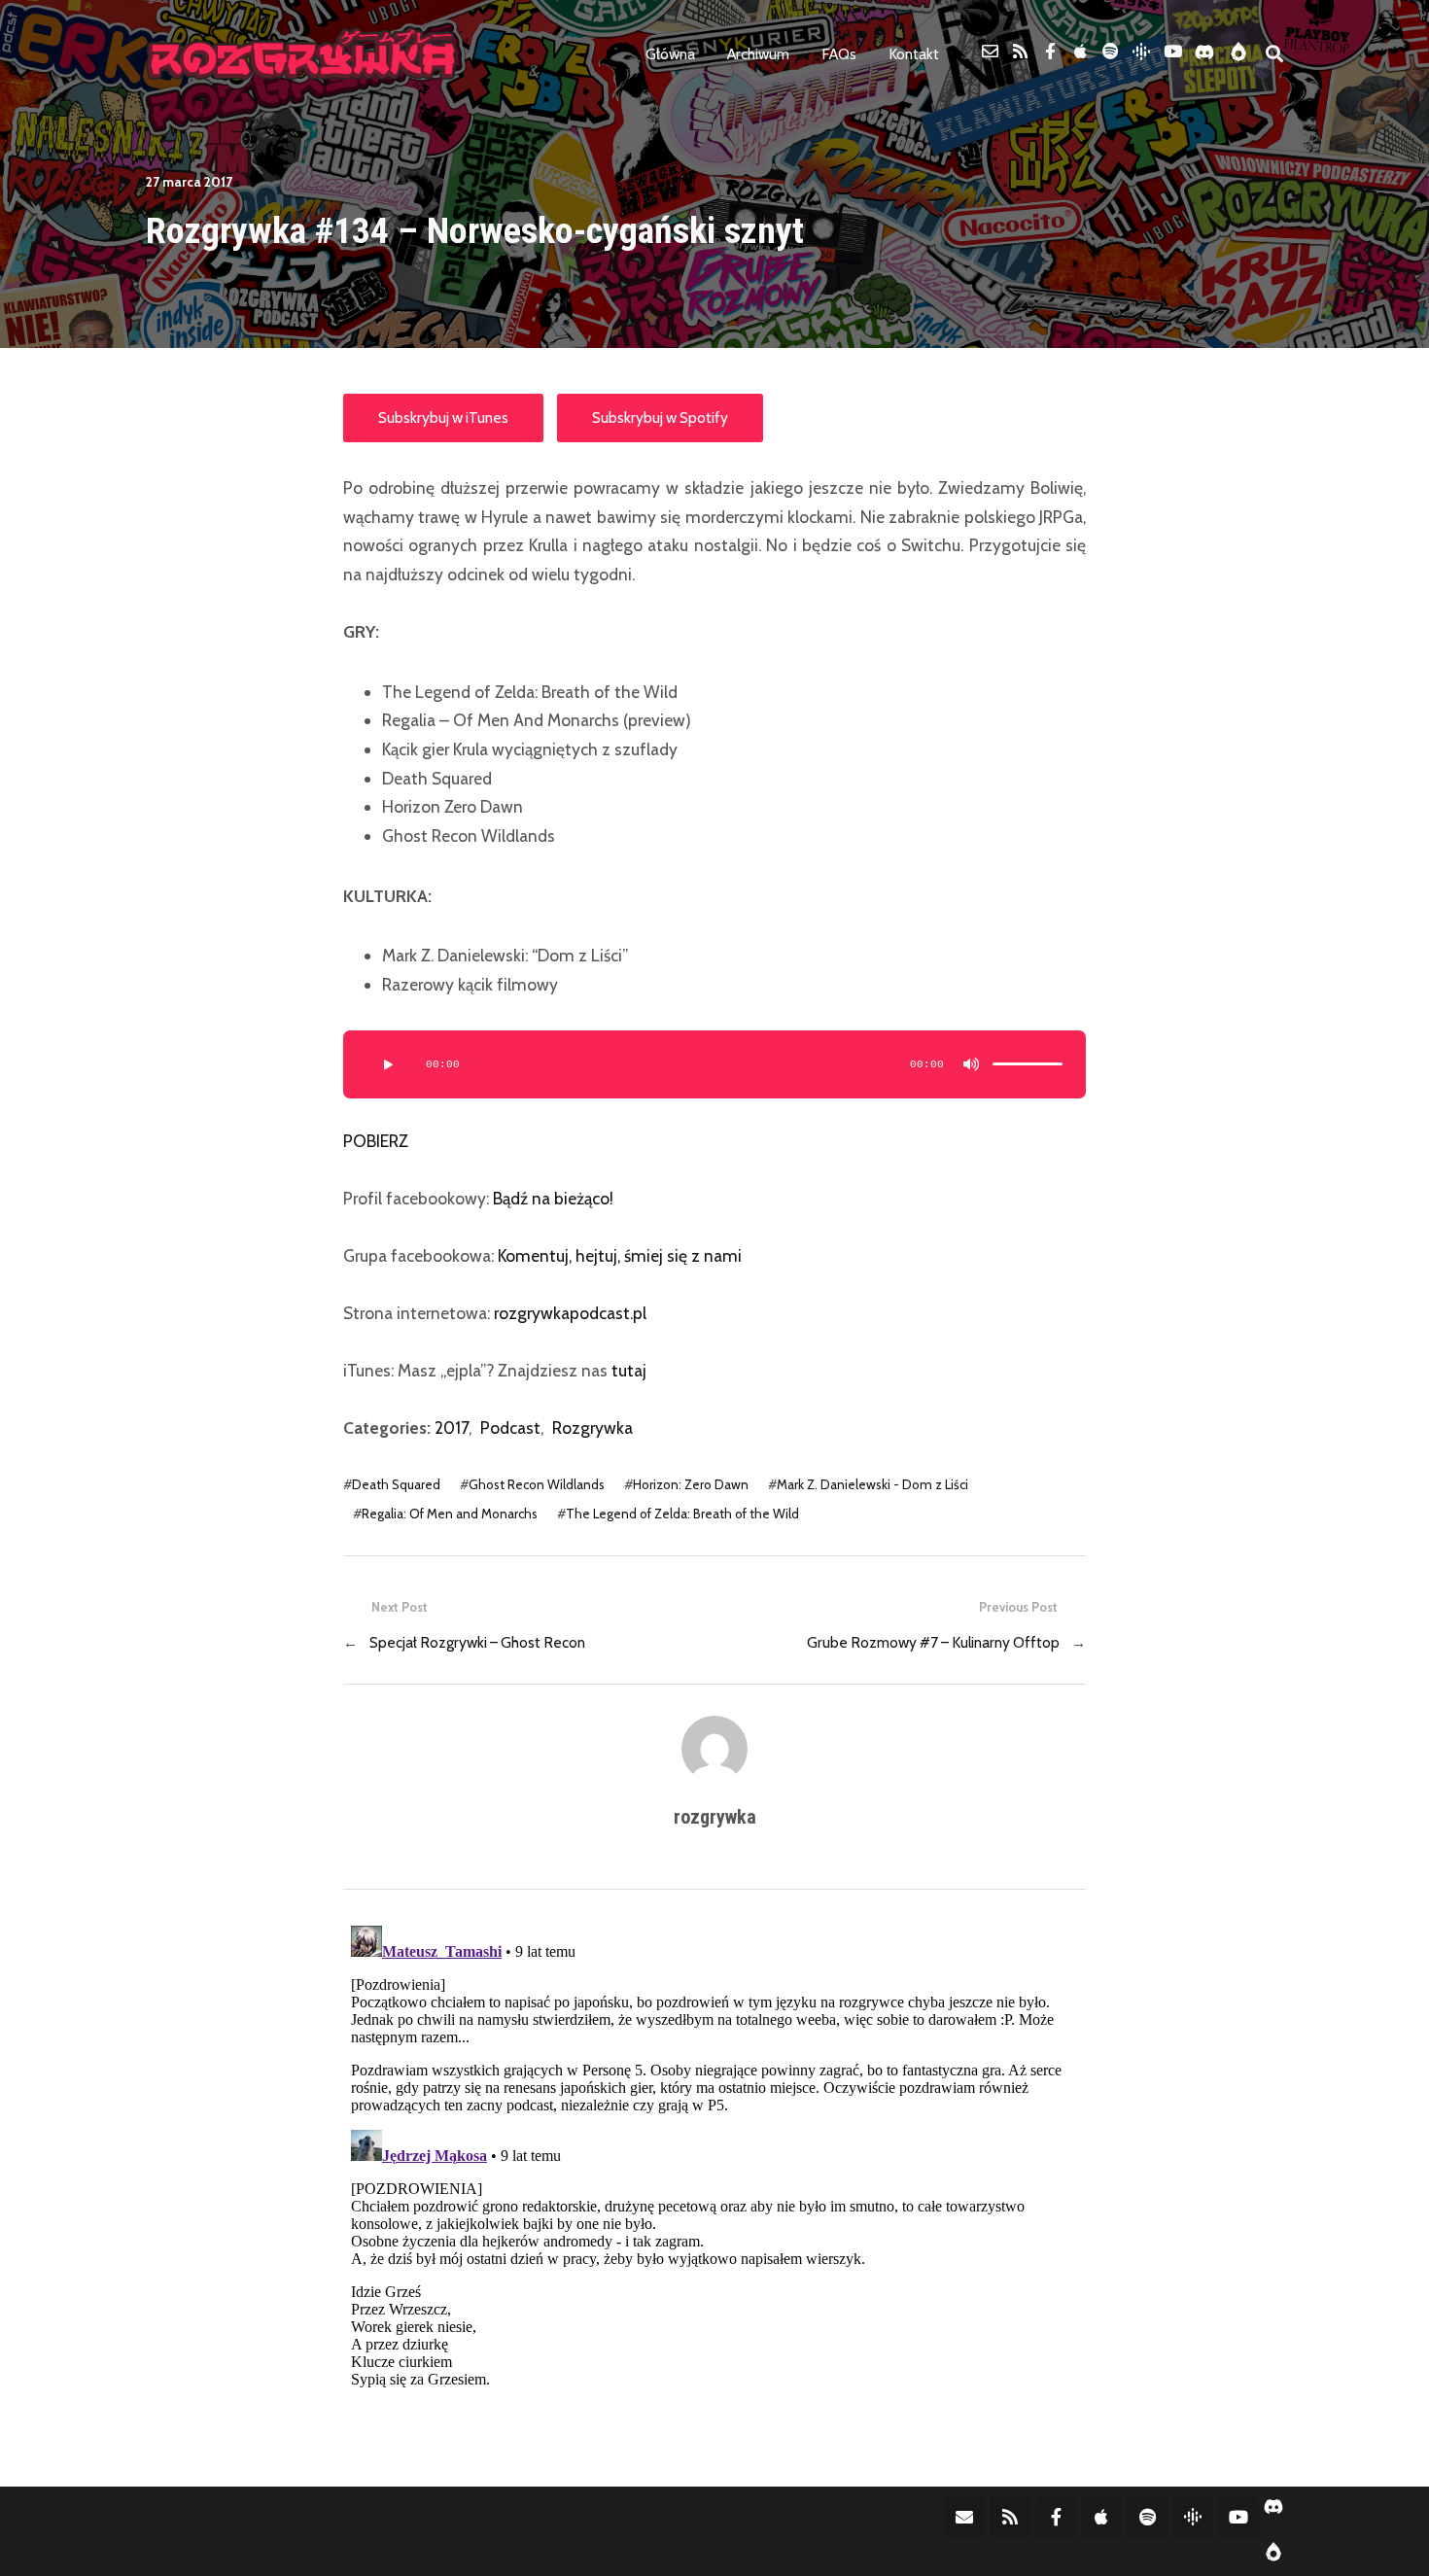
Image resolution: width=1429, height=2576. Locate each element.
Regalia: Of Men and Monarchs (450, 1514)
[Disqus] (714, 2161)
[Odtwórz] (387, 1064)
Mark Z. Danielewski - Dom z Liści (872, 1484)
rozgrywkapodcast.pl (570, 1313)
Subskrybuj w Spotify (660, 418)
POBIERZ (376, 1141)
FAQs (839, 54)
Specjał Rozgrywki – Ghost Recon (477, 1642)
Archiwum (758, 54)
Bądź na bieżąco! (553, 1198)
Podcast (510, 1427)
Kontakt (914, 54)
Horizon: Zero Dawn (691, 1484)
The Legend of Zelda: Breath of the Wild (682, 1514)
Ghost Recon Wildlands (537, 1484)
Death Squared (396, 1484)
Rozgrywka (593, 1427)
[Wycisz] (971, 1064)
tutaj (629, 1370)
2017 (452, 1427)
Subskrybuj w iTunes (443, 418)
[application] (714, 1064)
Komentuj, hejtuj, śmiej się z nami (620, 1255)
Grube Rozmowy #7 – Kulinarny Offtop (933, 1642)
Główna (670, 54)
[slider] (1028, 1064)
